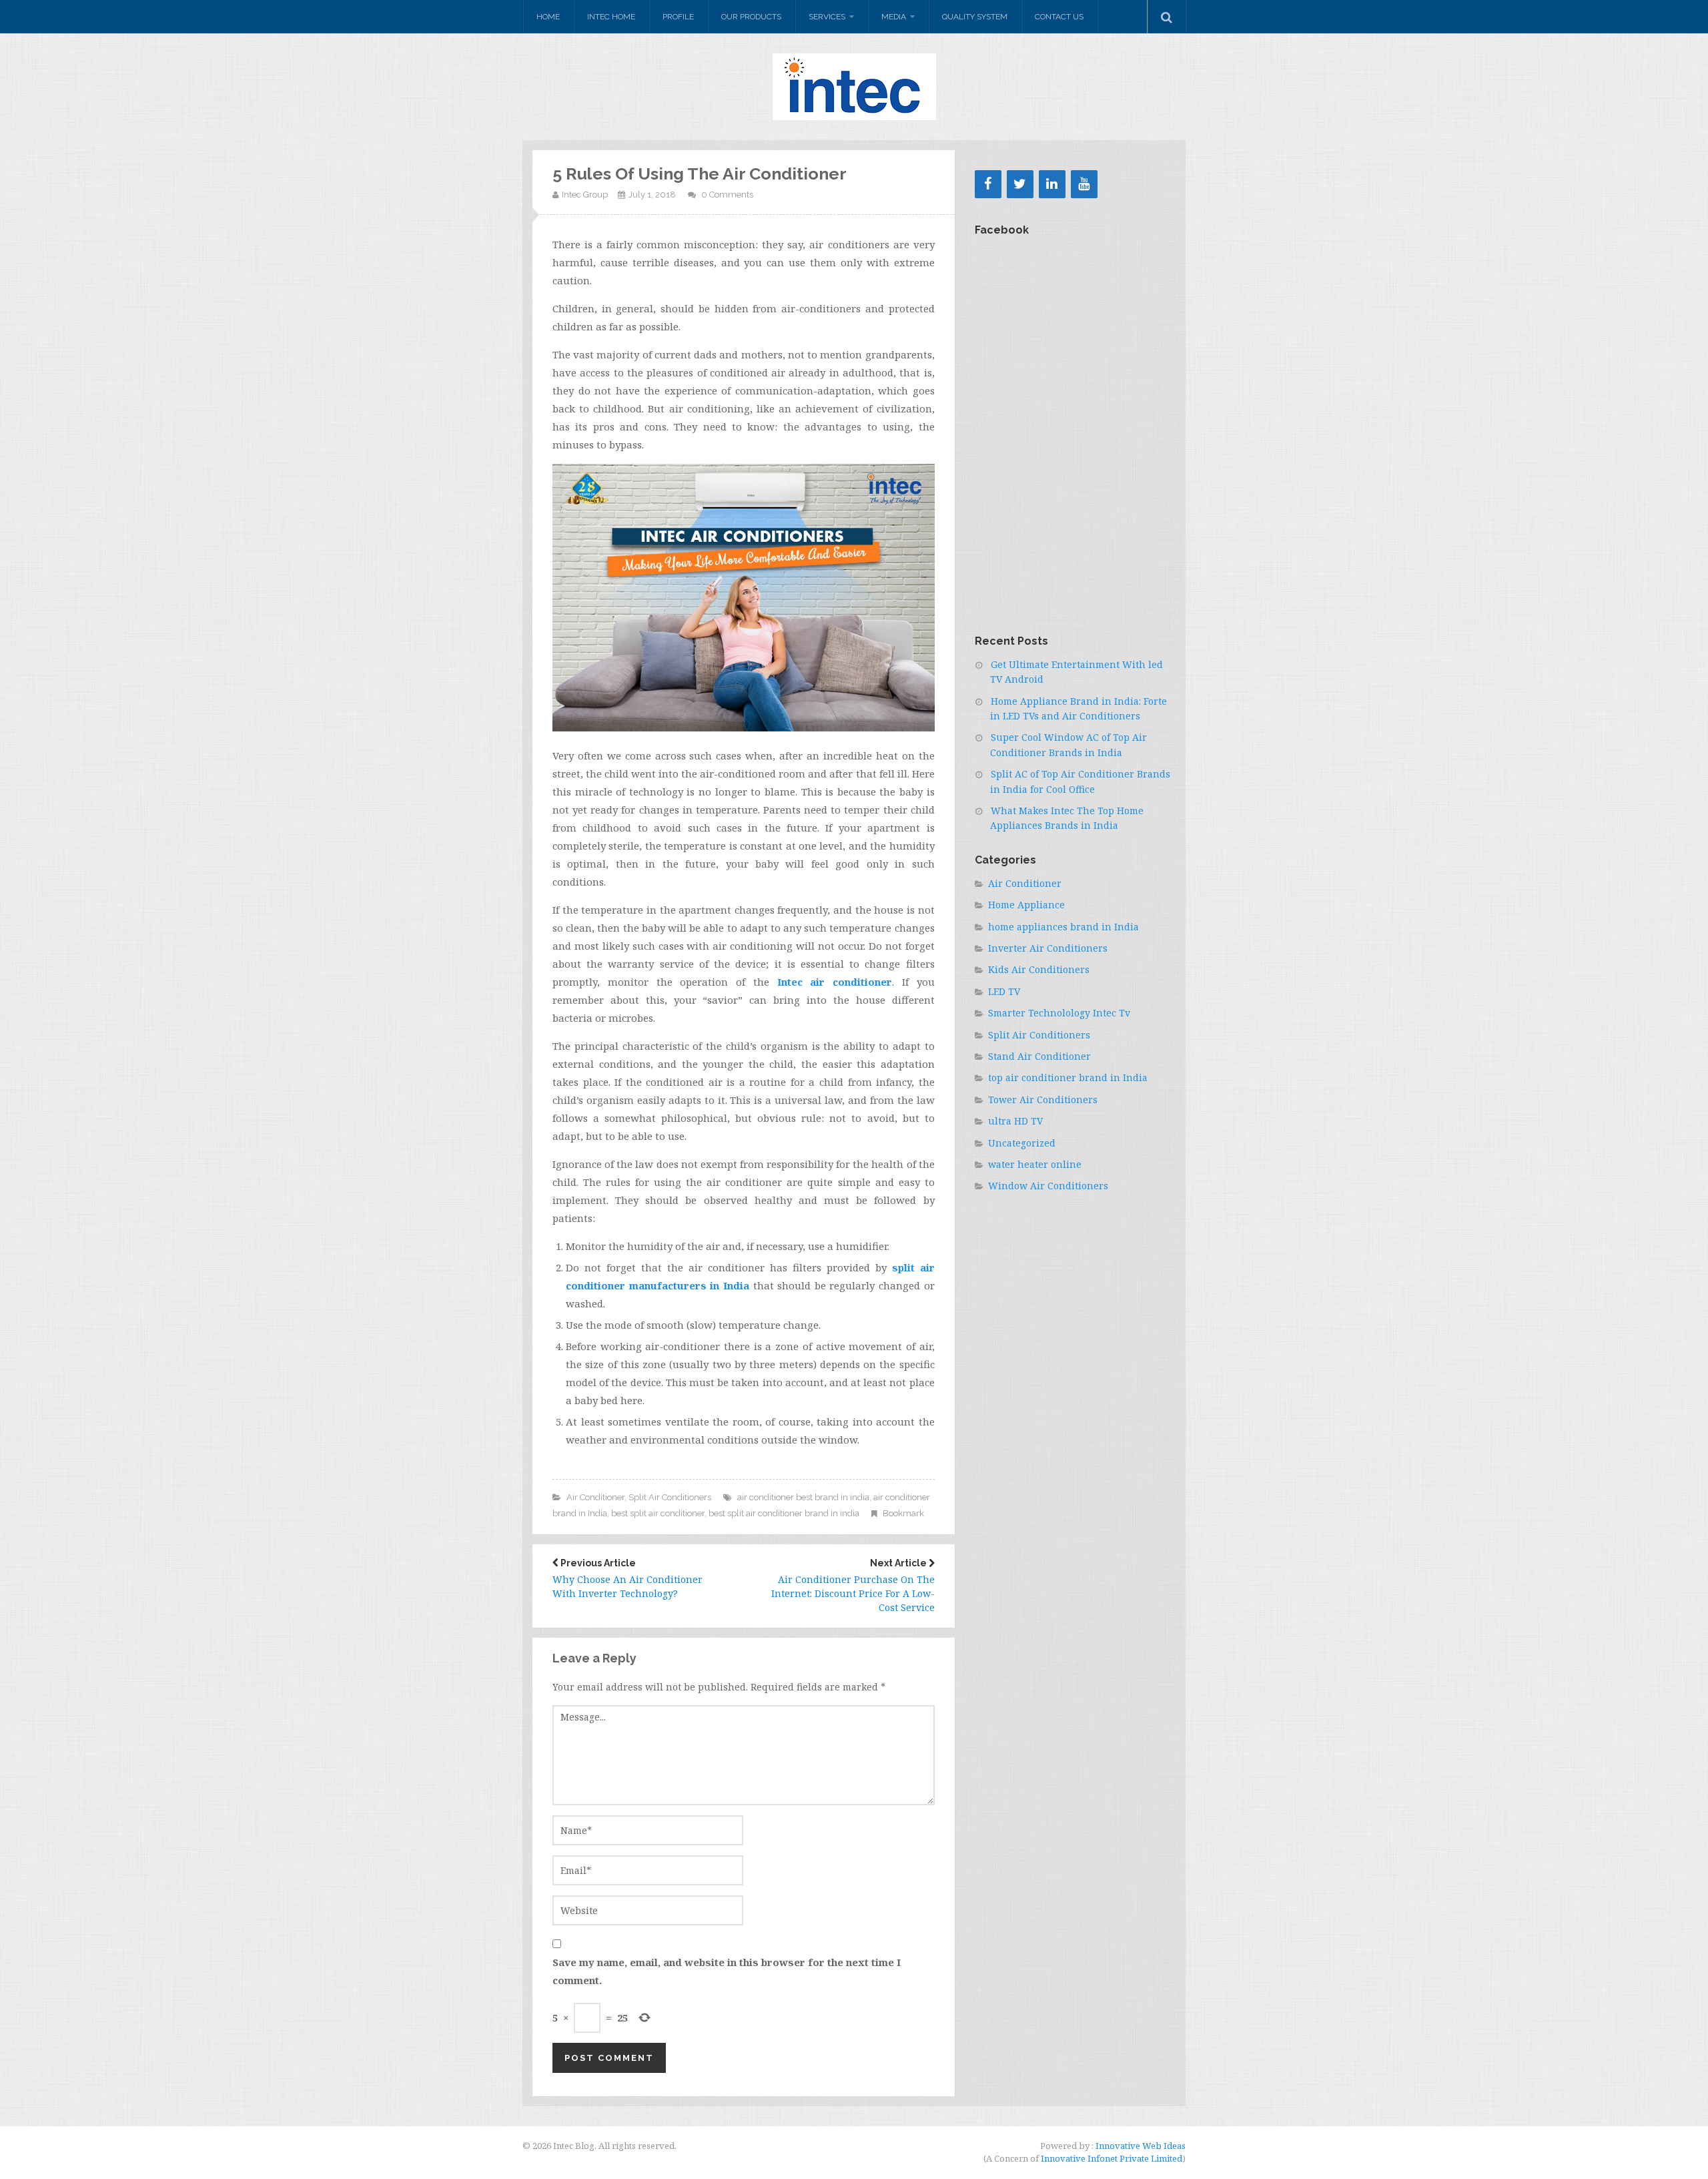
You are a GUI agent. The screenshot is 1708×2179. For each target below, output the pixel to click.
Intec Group (585, 195)
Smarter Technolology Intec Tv (1059, 1013)
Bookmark (903, 1513)
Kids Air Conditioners (1039, 969)
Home (548, 17)
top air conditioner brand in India (1068, 1077)
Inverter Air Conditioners (1048, 948)
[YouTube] (1084, 184)
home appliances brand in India (1063, 927)
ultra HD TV (1015, 1121)
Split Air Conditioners (670, 1497)
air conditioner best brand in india (803, 1497)
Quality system (975, 17)
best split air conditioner (658, 1513)
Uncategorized (1022, 1143)
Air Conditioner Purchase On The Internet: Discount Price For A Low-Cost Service (853, 1586)
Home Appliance (1026, 905)
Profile (678, 17)
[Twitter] (1020, 184)
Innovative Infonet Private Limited (1112, 2158)
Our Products (751, 17)
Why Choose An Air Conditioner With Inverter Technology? (627, 1579)
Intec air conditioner (835, 982)
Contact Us (1059, 17)
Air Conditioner (595, 1497)
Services (827, 17)
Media (894, 17)
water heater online (1035, 1164)
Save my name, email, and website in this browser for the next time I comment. (727, 1971)
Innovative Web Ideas (1140, 2146)
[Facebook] (988, 184)
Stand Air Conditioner (1039, 1056)
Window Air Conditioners (1048, 1186)
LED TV (1004, 991)
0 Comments (727, 195)
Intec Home (611, 17)
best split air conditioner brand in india (784, 1513)
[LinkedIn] (1052, 184)
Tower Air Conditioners (1043, 1100)
